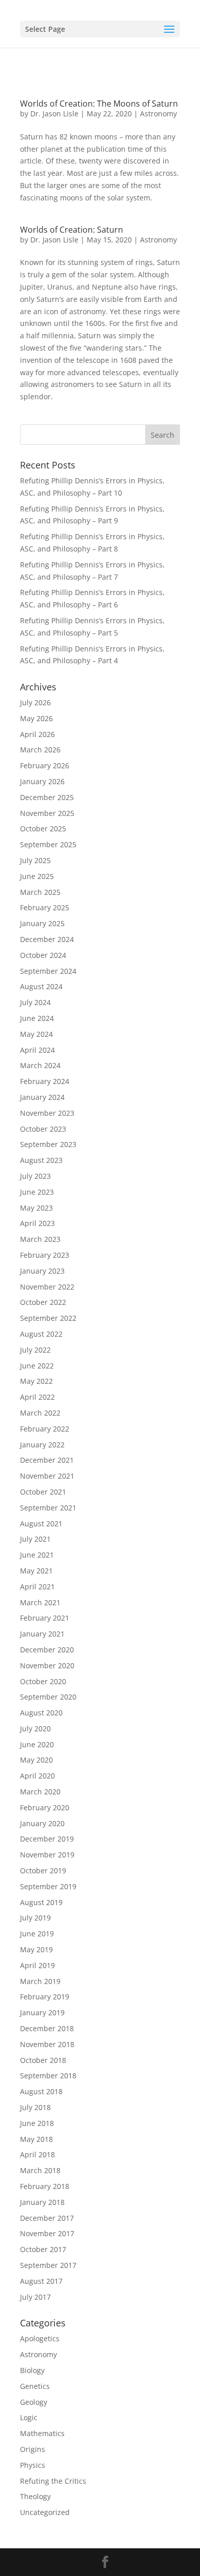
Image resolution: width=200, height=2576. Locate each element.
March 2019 (40, 1981)
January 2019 (42, 2012)
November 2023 (47, 1113)
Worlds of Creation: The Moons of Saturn (99, 104)
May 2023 (36, 1208)
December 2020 (47, 1650)
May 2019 (36, 1949)
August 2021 (41, 1524)
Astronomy (158, 114)
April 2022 (37, 1397)
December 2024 (47, 939)
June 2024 (37, 1018)
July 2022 (35, 1350)
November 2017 (47, 2233)
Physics (33, 2465)
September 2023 (48, 1144)
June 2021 (37, 1555)
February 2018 (45, 2186)
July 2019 (35, 1918)
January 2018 (42, 2202)
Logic (29, 2417)
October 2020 (43, 1681)
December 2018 (47, 2028)
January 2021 (42, 1634)
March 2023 (40, 1239)
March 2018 (40, 2170)
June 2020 (37, 1744)
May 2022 (36, 1381)
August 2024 (41, 986)
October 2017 (43, 2249)
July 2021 (35, 1539)
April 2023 (37, 1223)
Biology (32, 2370)
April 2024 (37, 1050)
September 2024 (48, 971)
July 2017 (35, 2297)
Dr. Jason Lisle (54, 114)
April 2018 (37, 2154)
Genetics (35, 2386)
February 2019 (45, 1997)
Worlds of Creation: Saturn (72, 230)
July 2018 (35, 2107)
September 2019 (48, 1886)
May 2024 (36, 1034)
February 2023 (45, 1255)
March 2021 (40, 1602)
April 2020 (37, 1776)
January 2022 (42, 1445)
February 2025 (45, 907)
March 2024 (40, 1065)
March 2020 (40, 1792)
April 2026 (37, 734)
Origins (33, 2449)
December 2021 (47, 1460)
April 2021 (37, 1587)
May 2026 (36, 718)
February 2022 (45, 1429)
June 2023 (37, 1192)
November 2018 (47, 2044)
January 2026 (42, 781)
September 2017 (48, 2265)
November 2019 (47, 1855)
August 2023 (41, 1160)
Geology (34, 2402)
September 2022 (48, 1318)
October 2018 (43, 2060)
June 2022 (37, 1366)
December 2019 (47, 1839)
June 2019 (37, 1934)
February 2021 (45, 1618)
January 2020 (42, 1823)
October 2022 (43, 1302)
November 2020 (47, 1665)
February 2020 (45, 1807)
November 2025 (47, 813)
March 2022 (40, 1413)
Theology (35, 2496)
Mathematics (42, 2433)
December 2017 (47, 2218)
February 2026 (45, 765)
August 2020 (41, 1713)
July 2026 (35, 702)
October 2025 (43, 829)
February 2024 (45, 1081)
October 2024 (43, 955)
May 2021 (36, 1571)
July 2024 (35, 1002)
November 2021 (47, 1476)
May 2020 (36, 1760)
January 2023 (42, 1271)
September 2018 (48, 2076)
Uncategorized (45, 2512)
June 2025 (37, 876)
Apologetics (40, 2338)
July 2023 (35, 1176)
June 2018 (37, 2123)
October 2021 (43, 1492)
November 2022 (47, 1287)
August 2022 (41, 1334)
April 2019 (37, 1965)
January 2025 (42, 923)
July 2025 (35, 860)
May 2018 (36, 2139)
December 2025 (47, 797)
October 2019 (43, 1870)
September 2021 (48, 1508)
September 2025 (48, 844)
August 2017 (41, 2281)
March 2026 (40, 750)
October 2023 (43, 1129)
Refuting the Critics (53, 2481)
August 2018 (41, 2091)
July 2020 (35, 1729)
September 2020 (48, 1697)
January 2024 (42, 1097)
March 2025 (40, 892)
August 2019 (41, 1902)
